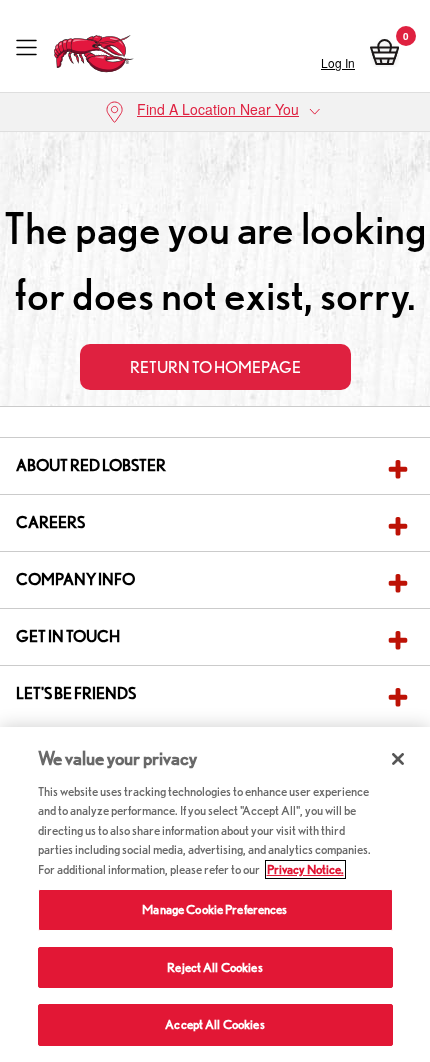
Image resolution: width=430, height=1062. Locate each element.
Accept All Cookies (214, 1024)
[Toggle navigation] (26, 48)
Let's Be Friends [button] (76, 693)
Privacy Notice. (305, 869)
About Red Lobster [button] (91, 465)
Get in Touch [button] (68, 636)
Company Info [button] (75, 579)
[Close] (398, 759)
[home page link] (93, 48)
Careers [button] (50, 522)
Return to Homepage (215, 367)
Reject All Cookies (214, 967)
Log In (338, 62)
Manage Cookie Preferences (214, 909)
